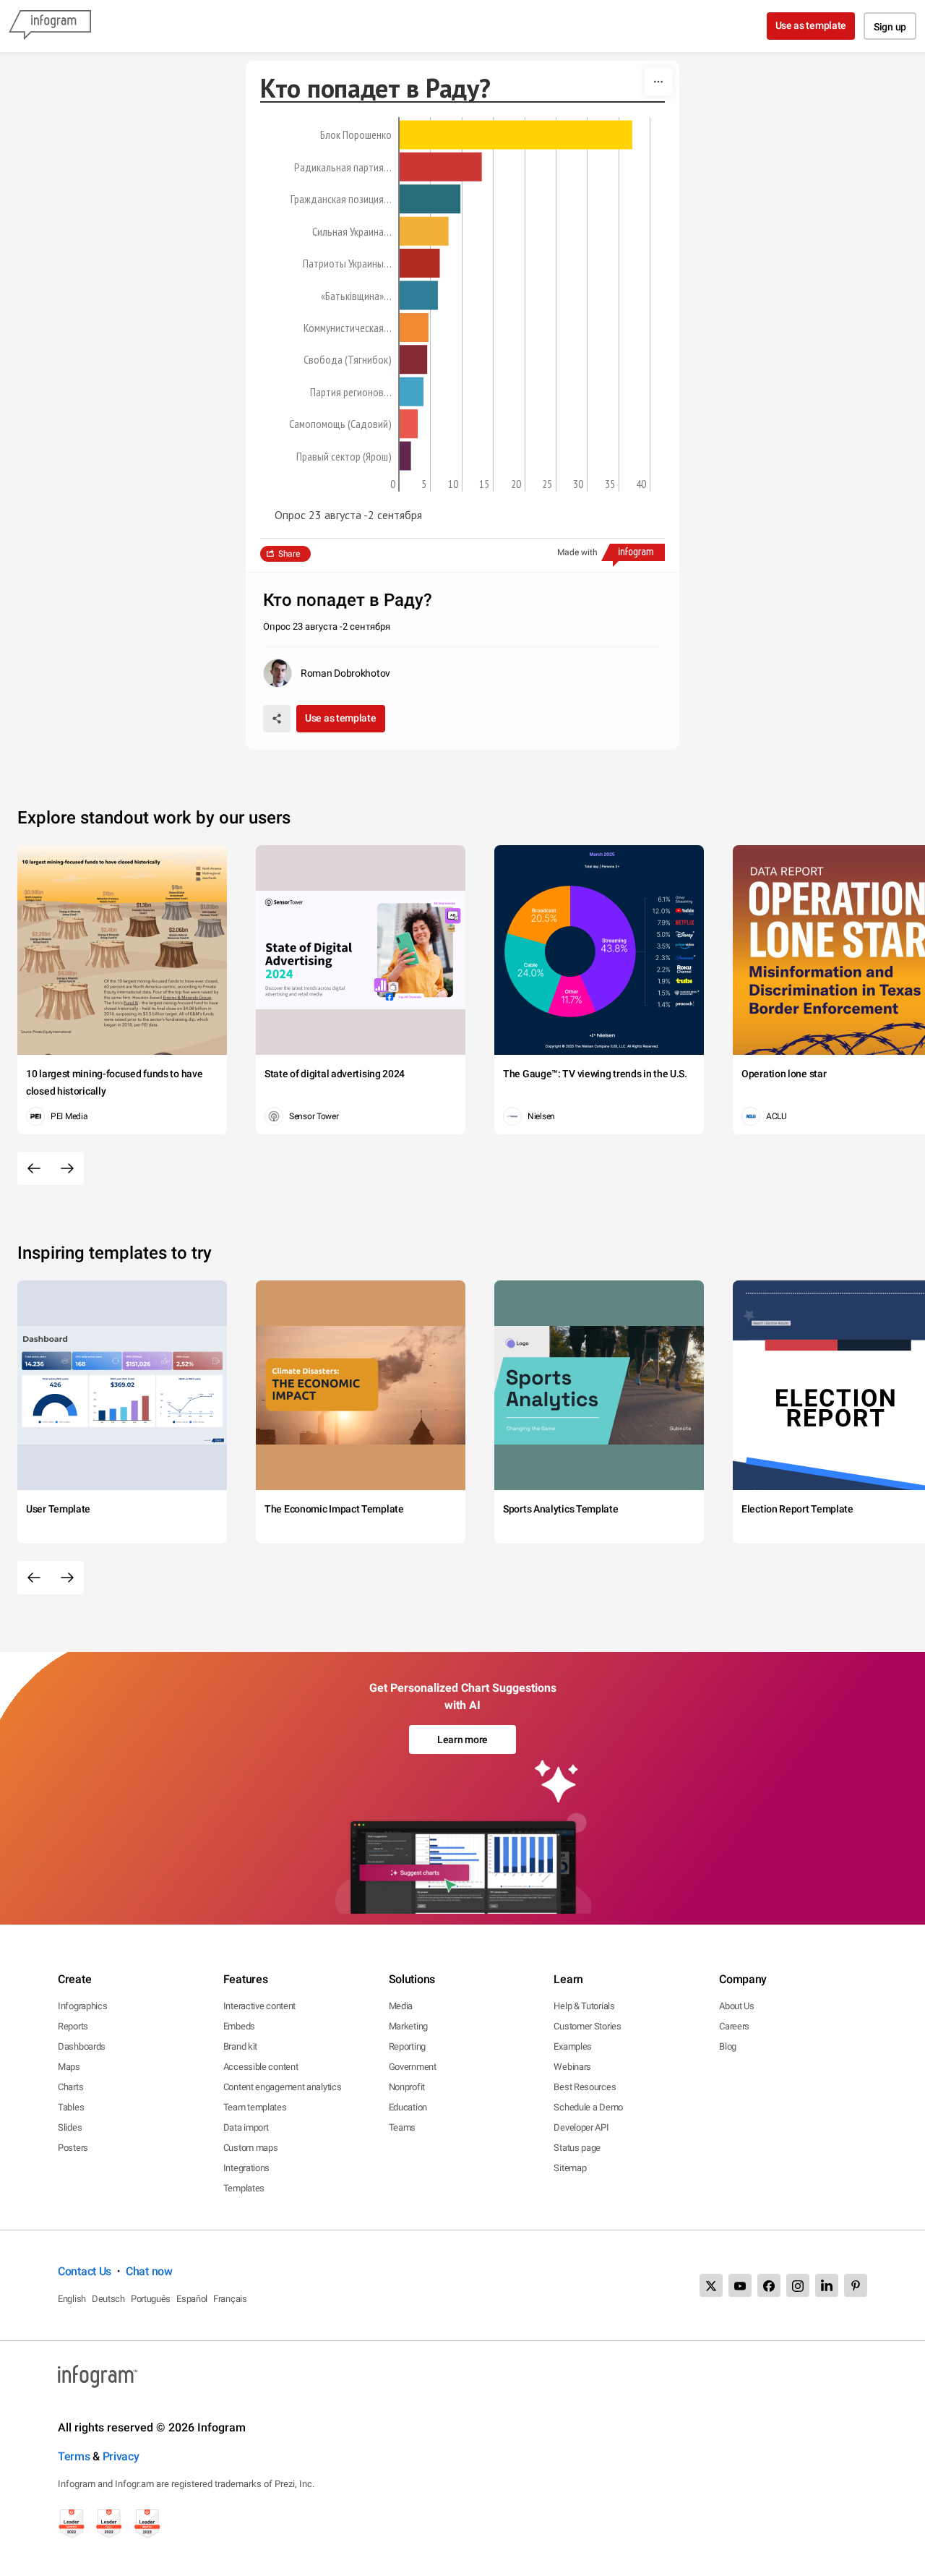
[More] (658, 82)
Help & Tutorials (584, 2006)
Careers (734, 2026)
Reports (73, 2026)
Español (192, 2299)
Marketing (408, 2026)
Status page (577, 2148)
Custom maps (251, 2148)
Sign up (890, 27)
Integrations (246, 2168)
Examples (573, 2046)
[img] (516, 134)
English (72, 2299)
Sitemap (570, 2168)
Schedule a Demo (588, 2107)
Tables (71, 2107)
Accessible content (261, 2067)
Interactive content (259, 2006)
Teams (403, 2127)
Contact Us (85, 2271)
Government (413, 2067)
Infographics (82, 2006)
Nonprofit (407, 2087)
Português (151, 2299)
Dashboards (82, 2046)
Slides (70, 2127)
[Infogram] (50, 26)
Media (401, 2006)
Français (230, 2299)
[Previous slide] (34, 1168)
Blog (728, 2046)
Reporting (407, 2046)
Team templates (255, 2107)
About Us (737, 2006)
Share (289, 554)
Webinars (572, 2067)
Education (408, 2107)
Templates (244, 2188)
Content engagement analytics (283, 2087)
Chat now (149, 2271)
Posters (73, 2148)
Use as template (811, 25)
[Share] (277, 719)
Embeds (239, 2026)
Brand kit (240, 2046)
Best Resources (585, 2087)
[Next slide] (67, 1168)
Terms (74, 2456)
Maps (69, 2067)
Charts (70, 2087)
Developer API (581, 2127)
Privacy (121, 2456)
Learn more (462, 1740)
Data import (246, 2127)
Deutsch (108, 2299)
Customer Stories (587, 2026)
